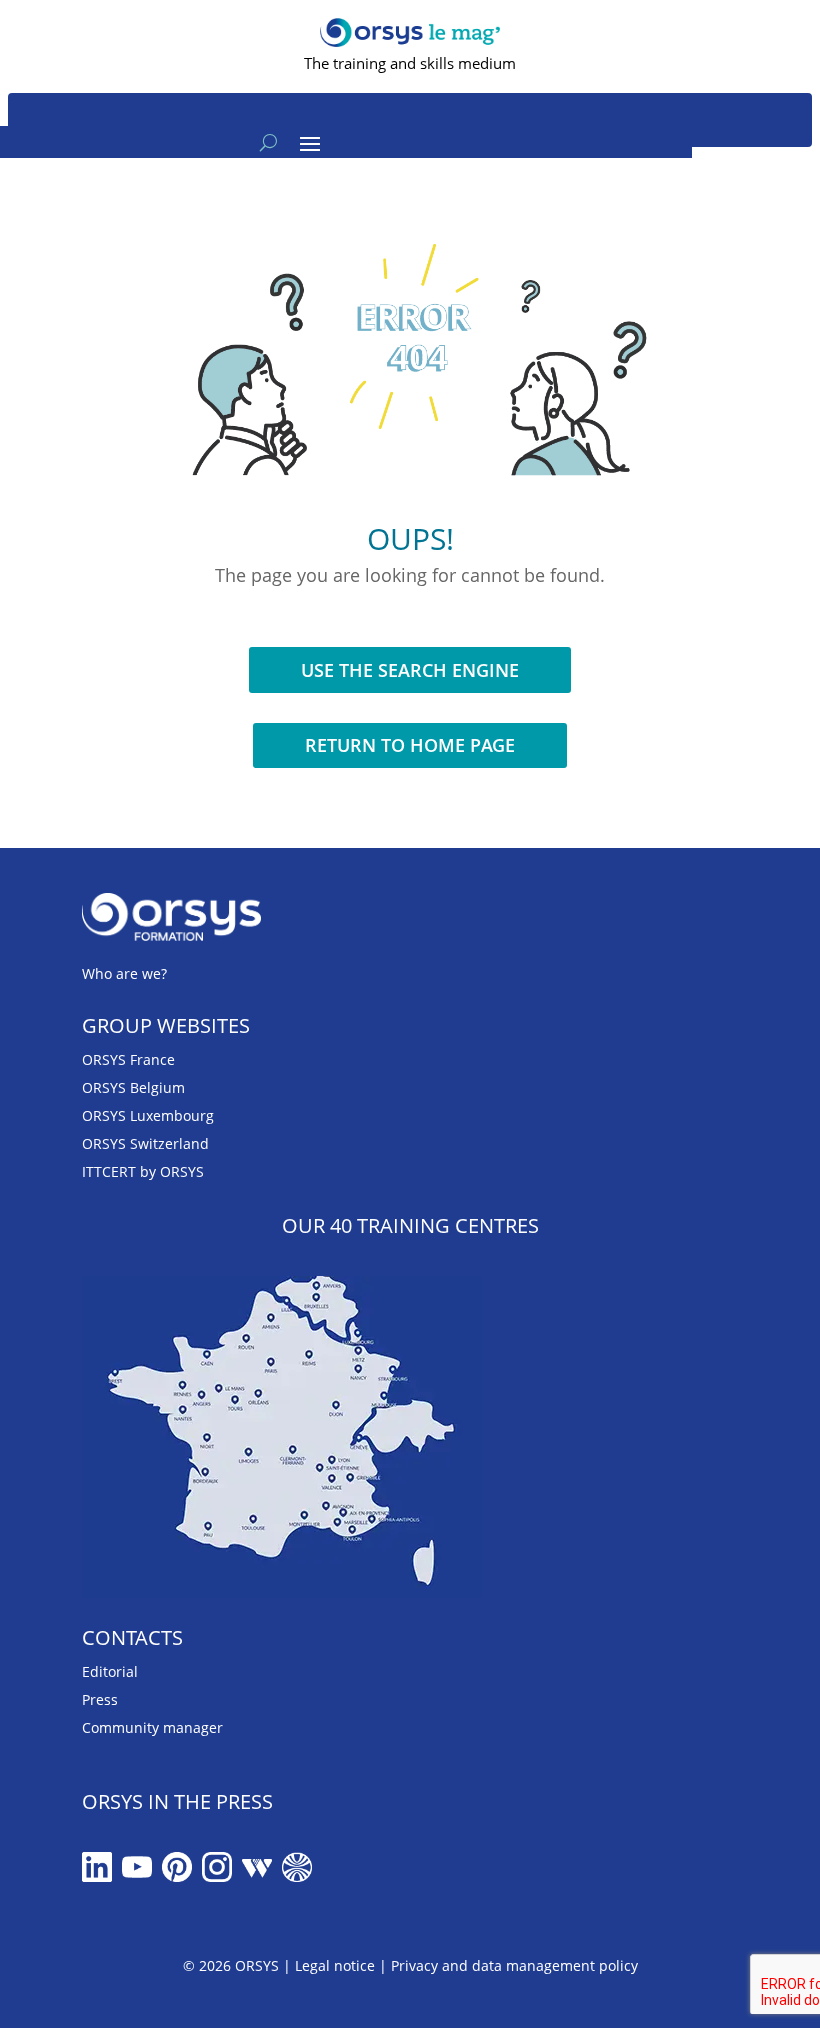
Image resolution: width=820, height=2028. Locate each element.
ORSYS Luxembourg (148, 1115)
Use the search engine (410, 670)
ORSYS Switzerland (145, 1143)
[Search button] (268, 142)
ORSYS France (128, 1059)
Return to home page (410, 745)
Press (100, 1699)
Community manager (152, 1727)
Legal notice (335, 1965)
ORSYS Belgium (133, 1087)
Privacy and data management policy (514, 1965)
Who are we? (124, 973)
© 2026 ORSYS (233, 1965)
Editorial (110, 1671)
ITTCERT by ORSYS (143, 1171)
